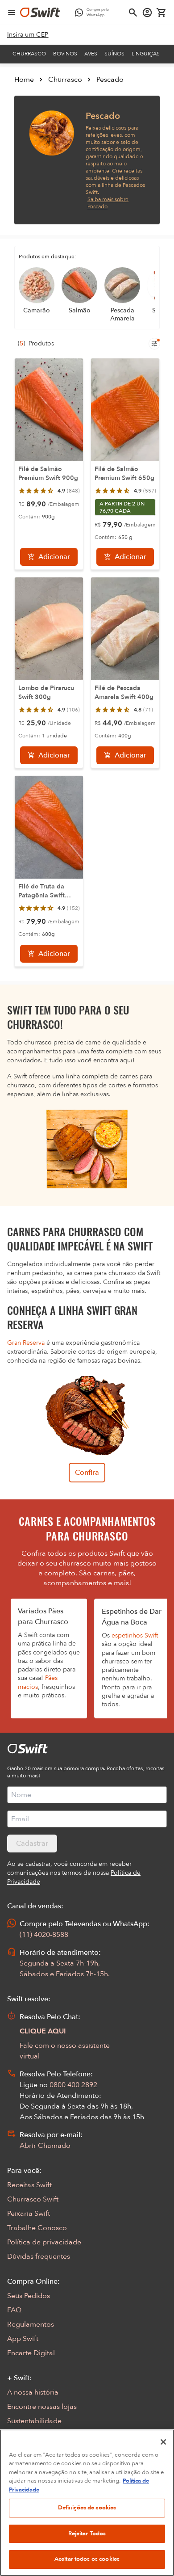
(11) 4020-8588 (44, 1935)
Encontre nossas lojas (42, 2407)
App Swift (23, 2339)
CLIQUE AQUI (43, 2031)
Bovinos (65, 54)
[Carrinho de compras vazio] (162, 13)
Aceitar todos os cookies (87, 2559)
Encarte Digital (31, 2353)
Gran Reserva (26, 1343)
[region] (87, 2503)
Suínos (114, 54)
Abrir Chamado (45, 2146)
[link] (28, 35)
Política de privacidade (44, 2242)
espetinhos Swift (135, 1635)
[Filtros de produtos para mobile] (154, 344)
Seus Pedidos (29, 2296)
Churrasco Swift (33, 2199)
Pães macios (38, 1682)
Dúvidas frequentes (39, 2256)
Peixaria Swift (29, 2214)
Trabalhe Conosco (37, 2228)
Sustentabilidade (34, 2421)
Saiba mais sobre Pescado (108, 203)
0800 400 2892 (73, 2085)
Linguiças (146, 54)
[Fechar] (163, 2442)
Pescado (110, 80)
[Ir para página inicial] (40, 13)
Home (24, 80)
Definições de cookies (87, 2508)
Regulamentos (31, 2324)
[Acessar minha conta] (147, 13)
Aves (91, 54)
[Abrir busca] (133, 13)
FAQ (14, 2310)
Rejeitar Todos (87, 2534)
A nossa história (33, 2392)
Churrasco (29, 54)
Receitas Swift (29, 2185)
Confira (87, 1473)
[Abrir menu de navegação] (12, 13)
